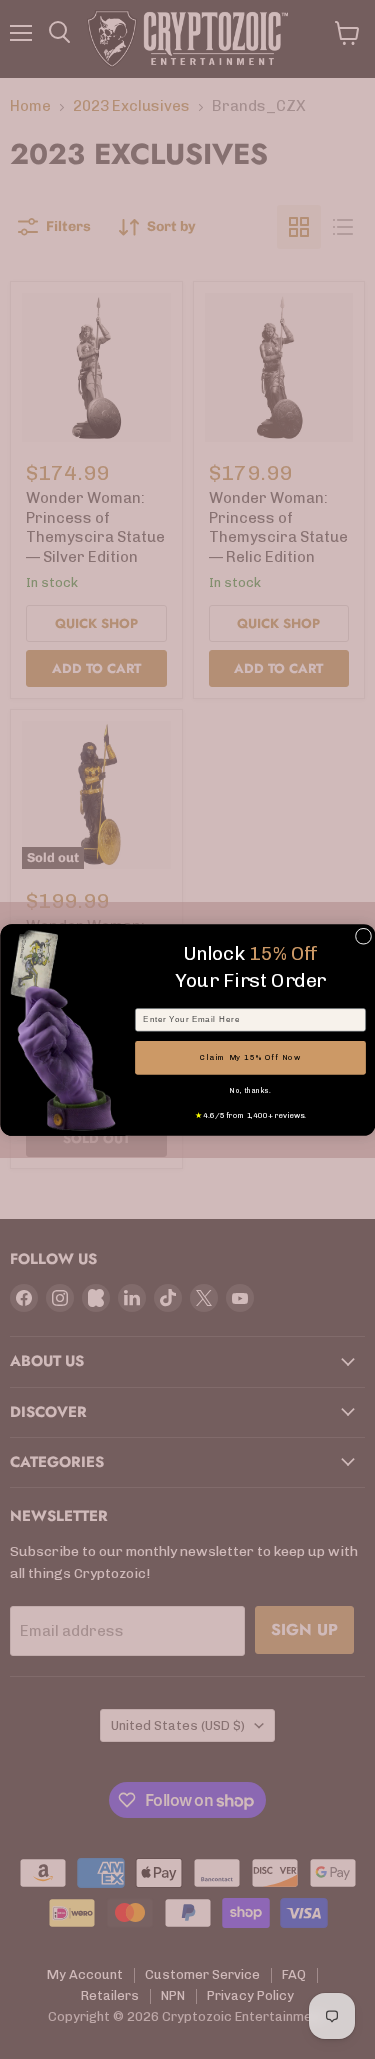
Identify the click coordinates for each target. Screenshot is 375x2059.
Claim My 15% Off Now (250, 1057)
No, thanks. (250, 1091)
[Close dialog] (363, 936)
